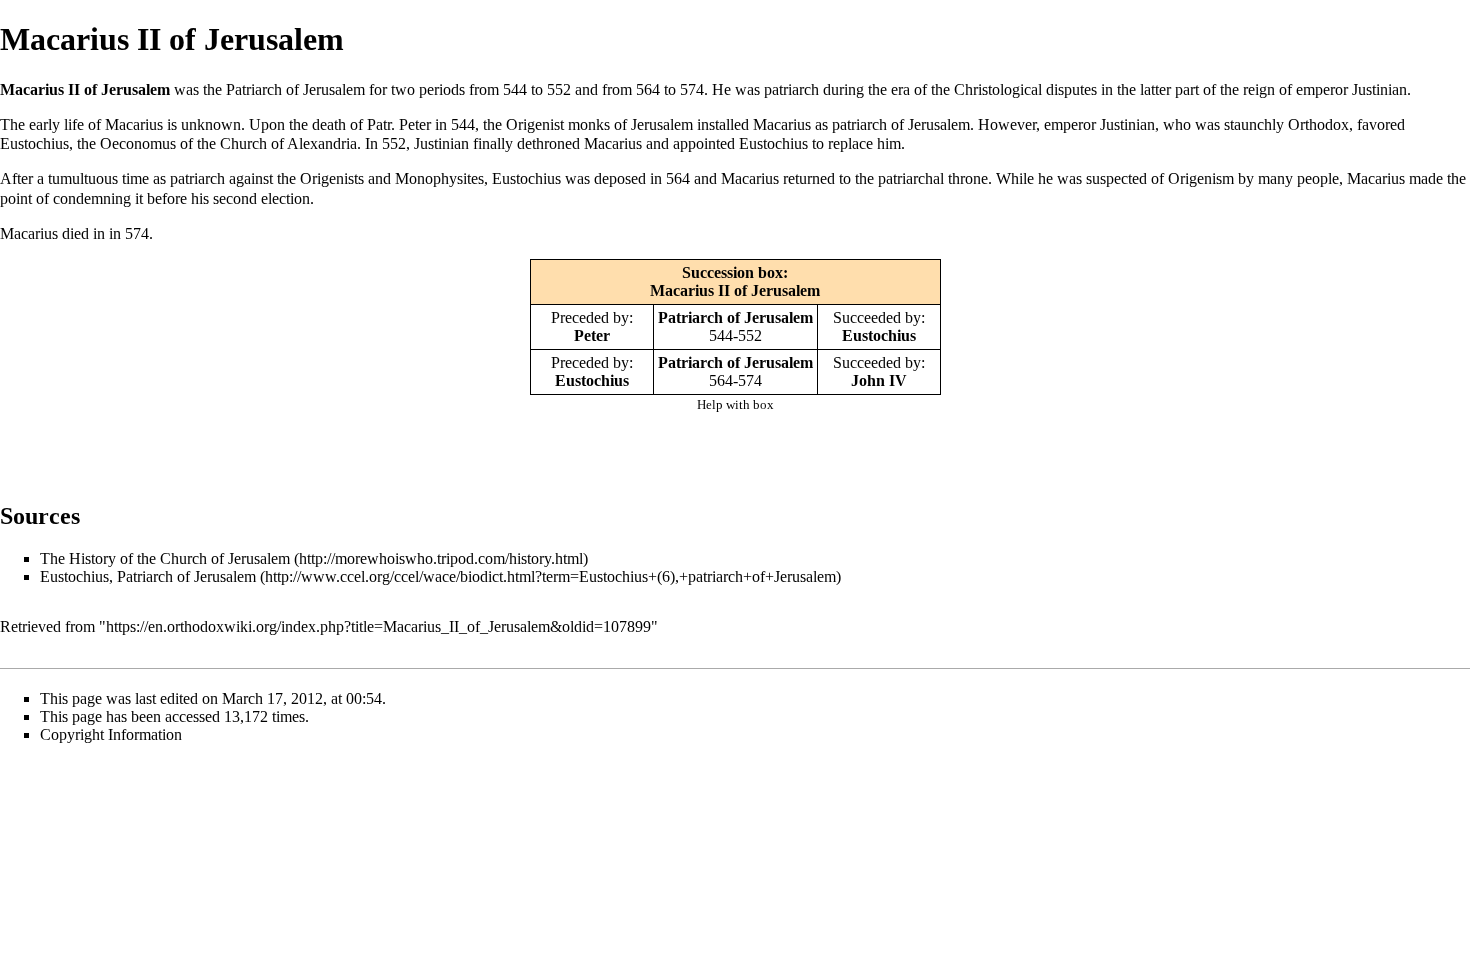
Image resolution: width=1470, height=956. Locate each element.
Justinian (1379, 89)
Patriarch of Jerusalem (735, 317)
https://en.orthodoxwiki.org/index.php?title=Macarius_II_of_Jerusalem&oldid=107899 (378, 626)
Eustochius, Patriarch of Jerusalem (148, 576)
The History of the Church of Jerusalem (165, 558)
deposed (620, 178)
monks (589, 124)
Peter (415, 124)
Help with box (735, 404)
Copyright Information (111, 734)
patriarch (791, 89)
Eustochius (34, 143)
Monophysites (439, 178)
